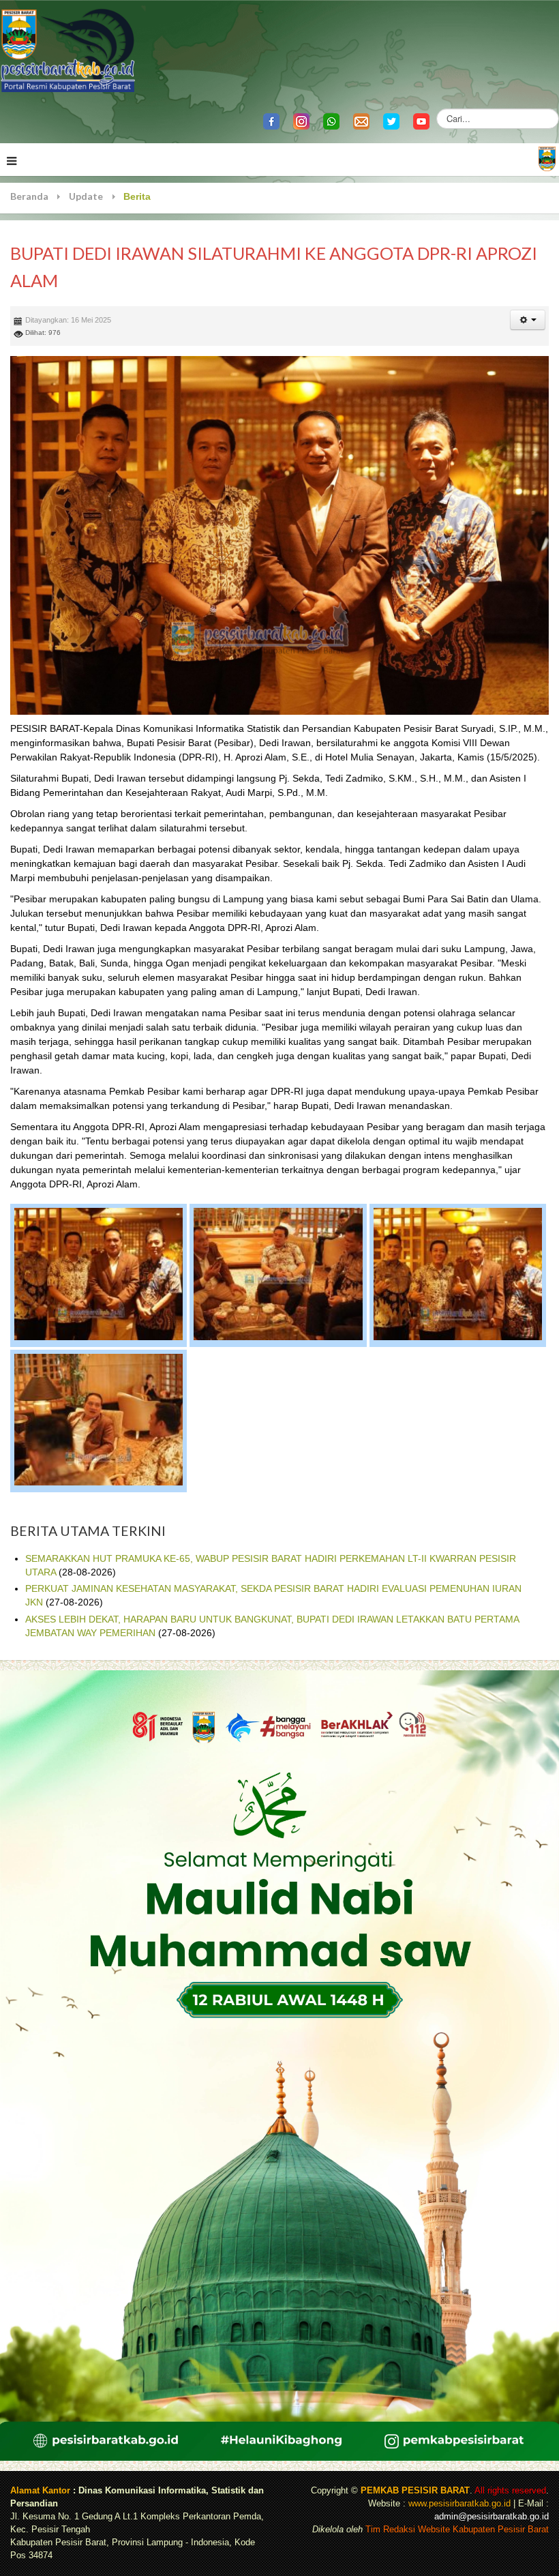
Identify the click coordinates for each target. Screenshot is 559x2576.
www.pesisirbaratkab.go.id (459, 2504)
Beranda (29, 196)
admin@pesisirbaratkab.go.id (492, 2517)
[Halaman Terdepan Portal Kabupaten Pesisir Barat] (547, 158)
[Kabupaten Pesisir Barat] (68, 49)
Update (86, 196)
